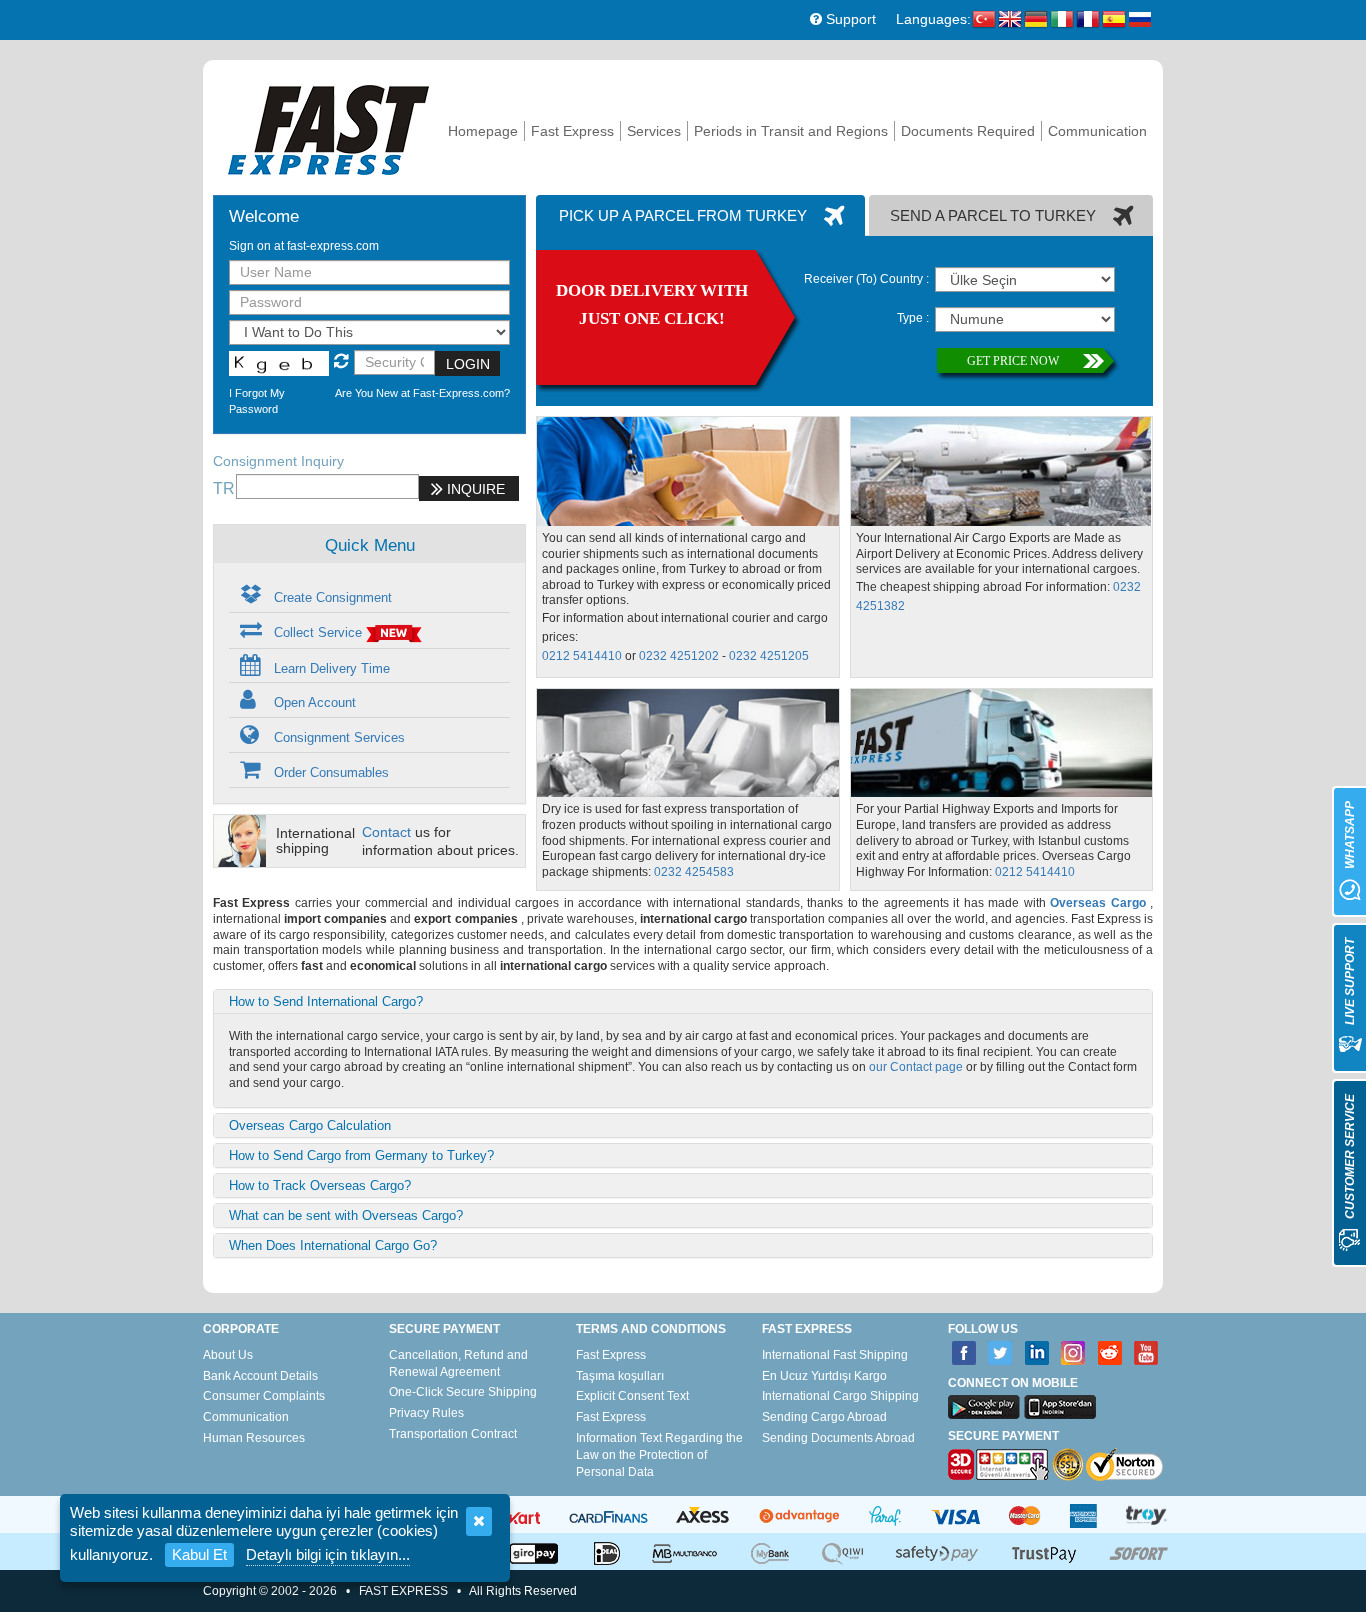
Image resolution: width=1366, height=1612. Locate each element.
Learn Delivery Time (330, 668)
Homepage (483, 131)
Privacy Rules (426, 1413)
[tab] (700, 215)
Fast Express (572, 131)
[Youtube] (1146, 1353)
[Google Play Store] (984, 1407)
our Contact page (916, 1067)
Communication (1097, 131)
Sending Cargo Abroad (824, 1417)
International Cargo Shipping (840, 1396)
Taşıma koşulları (620, 1376)
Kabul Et (199, 1554)
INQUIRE (474, 489)
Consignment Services (337, 737)
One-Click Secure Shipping (463, 1392)
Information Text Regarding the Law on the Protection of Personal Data (659, 1455)
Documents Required (968, 131)
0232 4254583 (694, 872)
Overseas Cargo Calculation (310, 1125)
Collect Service (318, 632)
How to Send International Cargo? (326, 1001)
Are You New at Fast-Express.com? (422, 393)
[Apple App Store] (1060, 1407)
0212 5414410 (582, 656)
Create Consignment (331, 597)
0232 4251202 (679, 656)
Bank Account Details (260, 1376)
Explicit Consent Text (632, 1396)
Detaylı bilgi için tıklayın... (328, 1554)
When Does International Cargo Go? (333, 1245)
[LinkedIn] (1037, 1353)
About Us (228, 1355)
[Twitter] (1000, 1353)
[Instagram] (1073, 1353)
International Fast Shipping (835, 1355)
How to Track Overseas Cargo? (320, 1185)
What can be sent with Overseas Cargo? (346, 1215)
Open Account (313, 702)
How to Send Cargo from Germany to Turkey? (361, 1155)
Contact (386, 832)
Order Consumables (329, 772)
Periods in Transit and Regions (791, 131)
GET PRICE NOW (1013, 361)
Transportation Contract (453, 1434)
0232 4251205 (769, 656)
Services (654, 131)
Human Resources (254, 1438)
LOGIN (468, 364)
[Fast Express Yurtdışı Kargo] (328, 127)
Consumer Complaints (264, 1396)
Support (849, 19)
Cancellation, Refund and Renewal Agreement (458, 1363)
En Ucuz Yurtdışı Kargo (824, 1376)
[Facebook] (964, 1353)
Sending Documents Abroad (838, 1438)
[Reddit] (1110, 1353)
